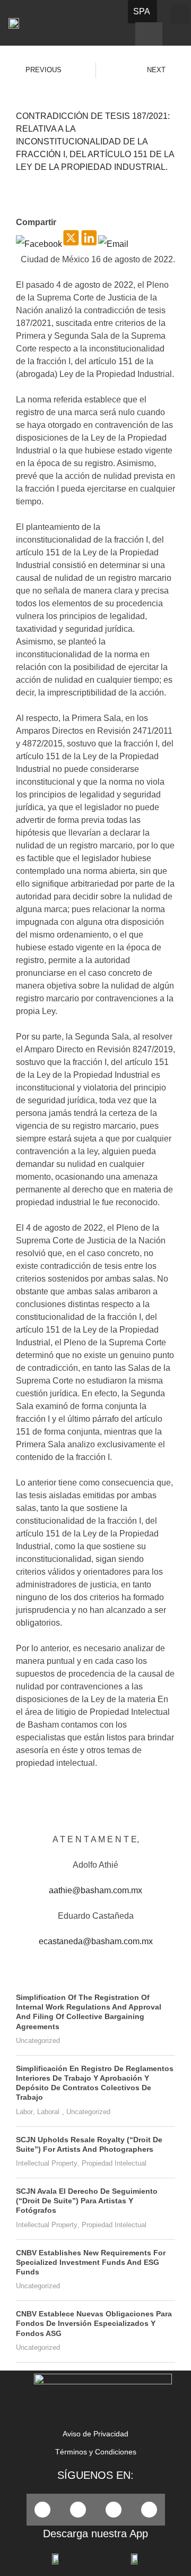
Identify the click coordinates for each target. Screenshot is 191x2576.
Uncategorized (38, 2041)
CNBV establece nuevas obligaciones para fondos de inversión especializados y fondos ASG (94, 2323)
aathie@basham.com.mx (95, 1890)
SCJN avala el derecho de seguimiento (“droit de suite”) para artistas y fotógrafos (87, 2201)
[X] (71, 244)
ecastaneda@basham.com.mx (96, 1941)
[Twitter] (78, 2510)
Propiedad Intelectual (114, 2163)
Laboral (48, 2112)
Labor (24, 2112)
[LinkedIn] (89, 244)
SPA (142, 11)
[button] (180, 15)
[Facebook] (39, 244)
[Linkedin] (114, 2510)
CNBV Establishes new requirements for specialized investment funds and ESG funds (91, 2262)
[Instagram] (149, 2510)
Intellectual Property (47, 2163)
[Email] (113, 244)
